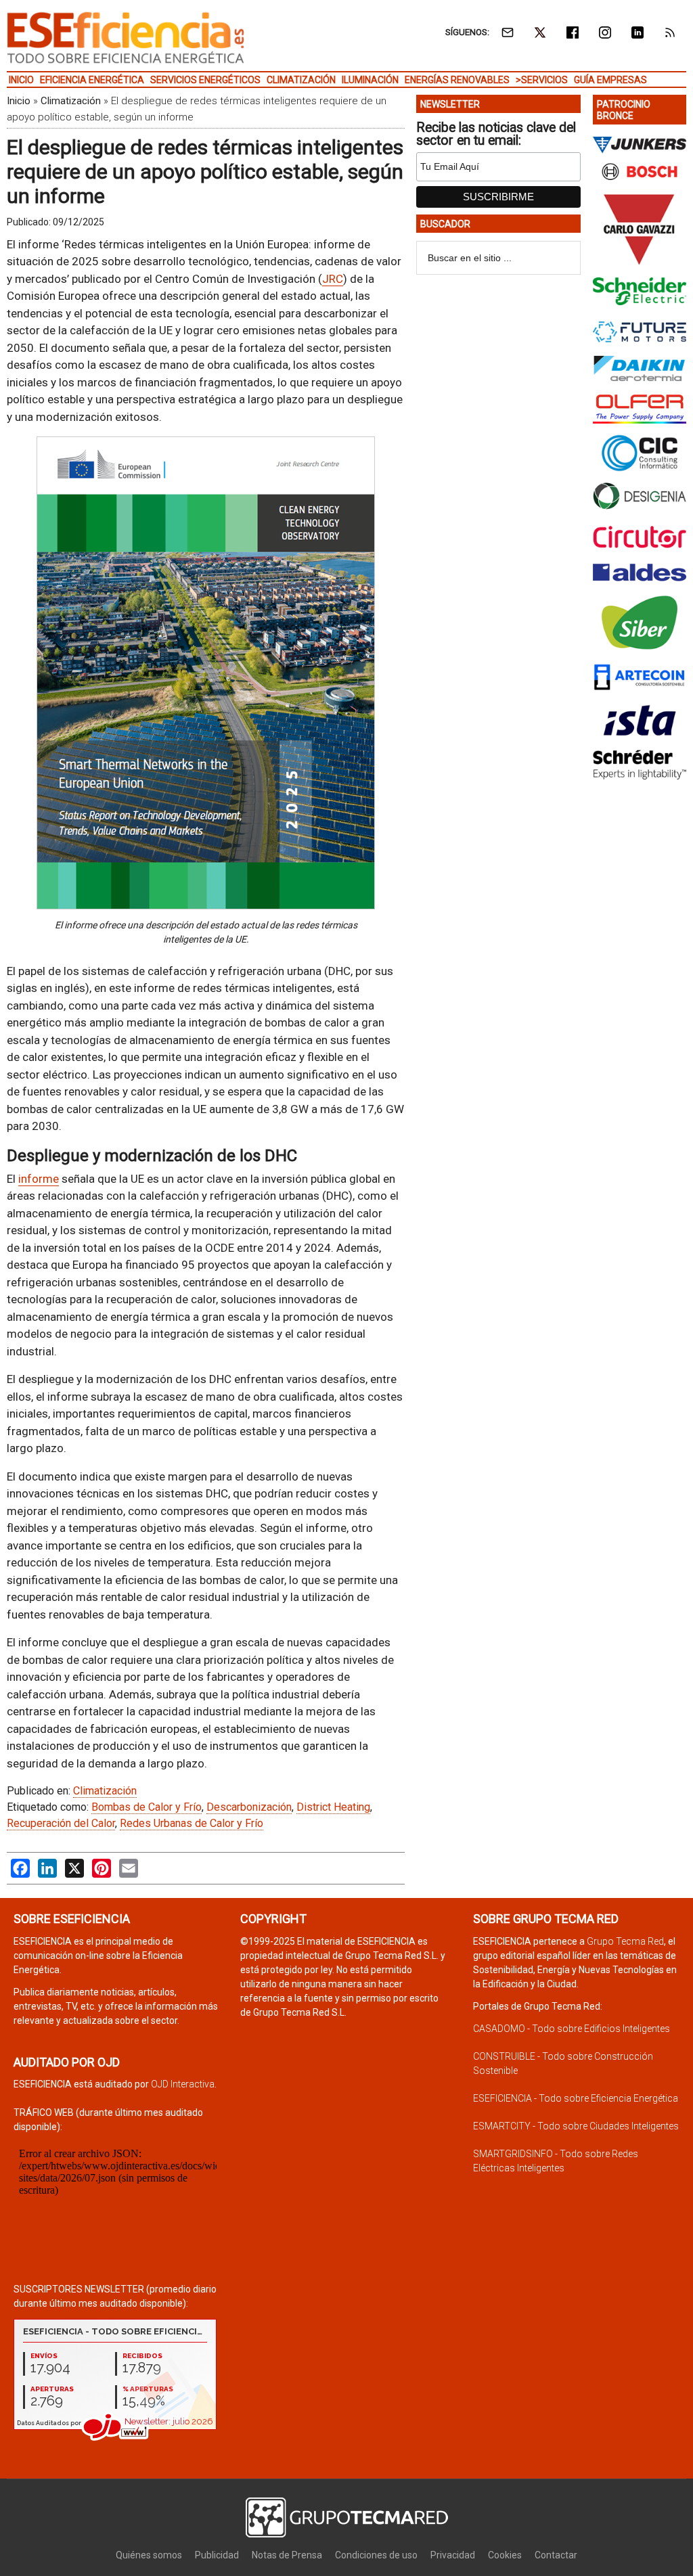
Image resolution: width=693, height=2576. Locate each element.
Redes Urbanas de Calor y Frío (192, 1823)
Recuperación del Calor (61, 1823)
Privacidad (453, 2555)
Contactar (556, 2555)
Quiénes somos (149, 2555)
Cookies (505, 2555)
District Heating (333, 1807)
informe (39, 1179)
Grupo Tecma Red (625, 1941)
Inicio (19, 101)
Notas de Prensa (287, 2555)
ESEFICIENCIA (126, 37)
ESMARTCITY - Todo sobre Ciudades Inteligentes (576, 2126)
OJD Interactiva (183, 2084)
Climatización (71, 101)
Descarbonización (249, 1807)
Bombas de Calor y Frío (147, 1807)
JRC (333, 279)
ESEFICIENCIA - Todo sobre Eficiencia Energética (576, 2098)
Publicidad (217, 2555)
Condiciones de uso (376, 2555)
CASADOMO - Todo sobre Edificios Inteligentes (572, 2029)
